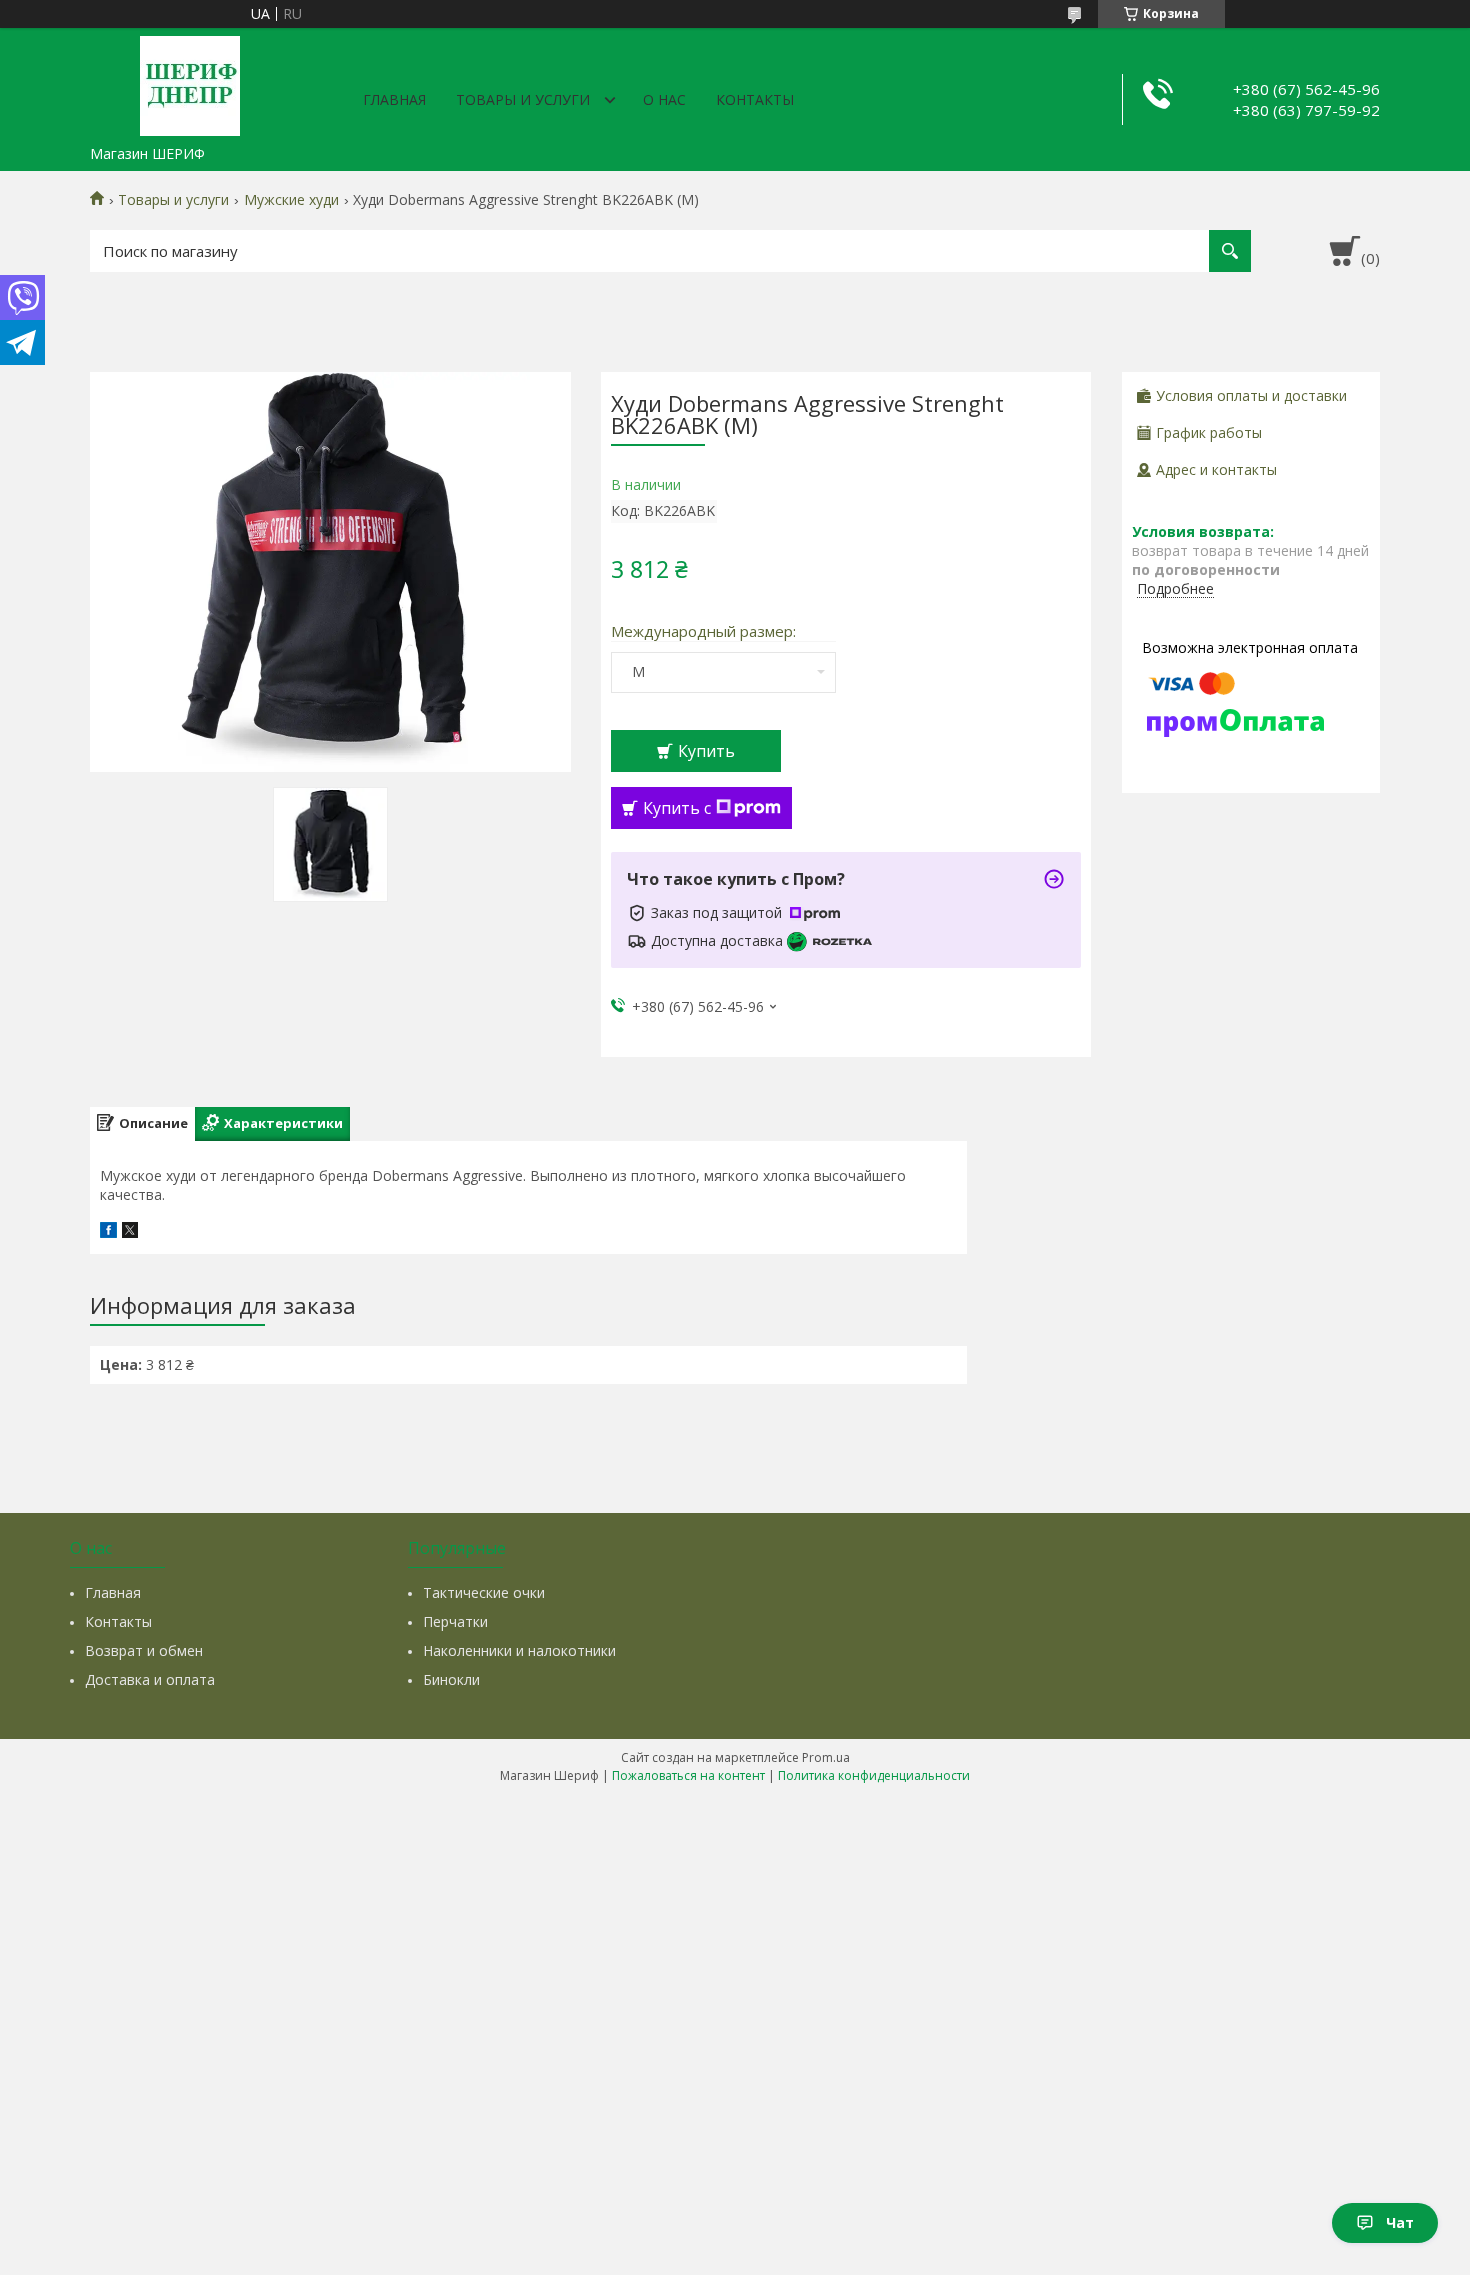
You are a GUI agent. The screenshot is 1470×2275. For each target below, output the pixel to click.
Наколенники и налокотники (519, 1650)
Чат (1400, 2222)
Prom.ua (826, 1757)
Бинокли (451, 1679)
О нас (664, 99)
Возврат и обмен (144, 1650)
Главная (394, 99)
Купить (706, 751)
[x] (130, 1232)
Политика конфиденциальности (874, 1775)
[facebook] (108, 1232)
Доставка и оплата (150, 1679)
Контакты (755, 99)
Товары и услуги (523, 99)
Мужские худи (291, 200)
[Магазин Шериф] (190, 82)
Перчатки (455, 1621)
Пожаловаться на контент (688, 1775)
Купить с (677, 808)
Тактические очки (484, 1592)
